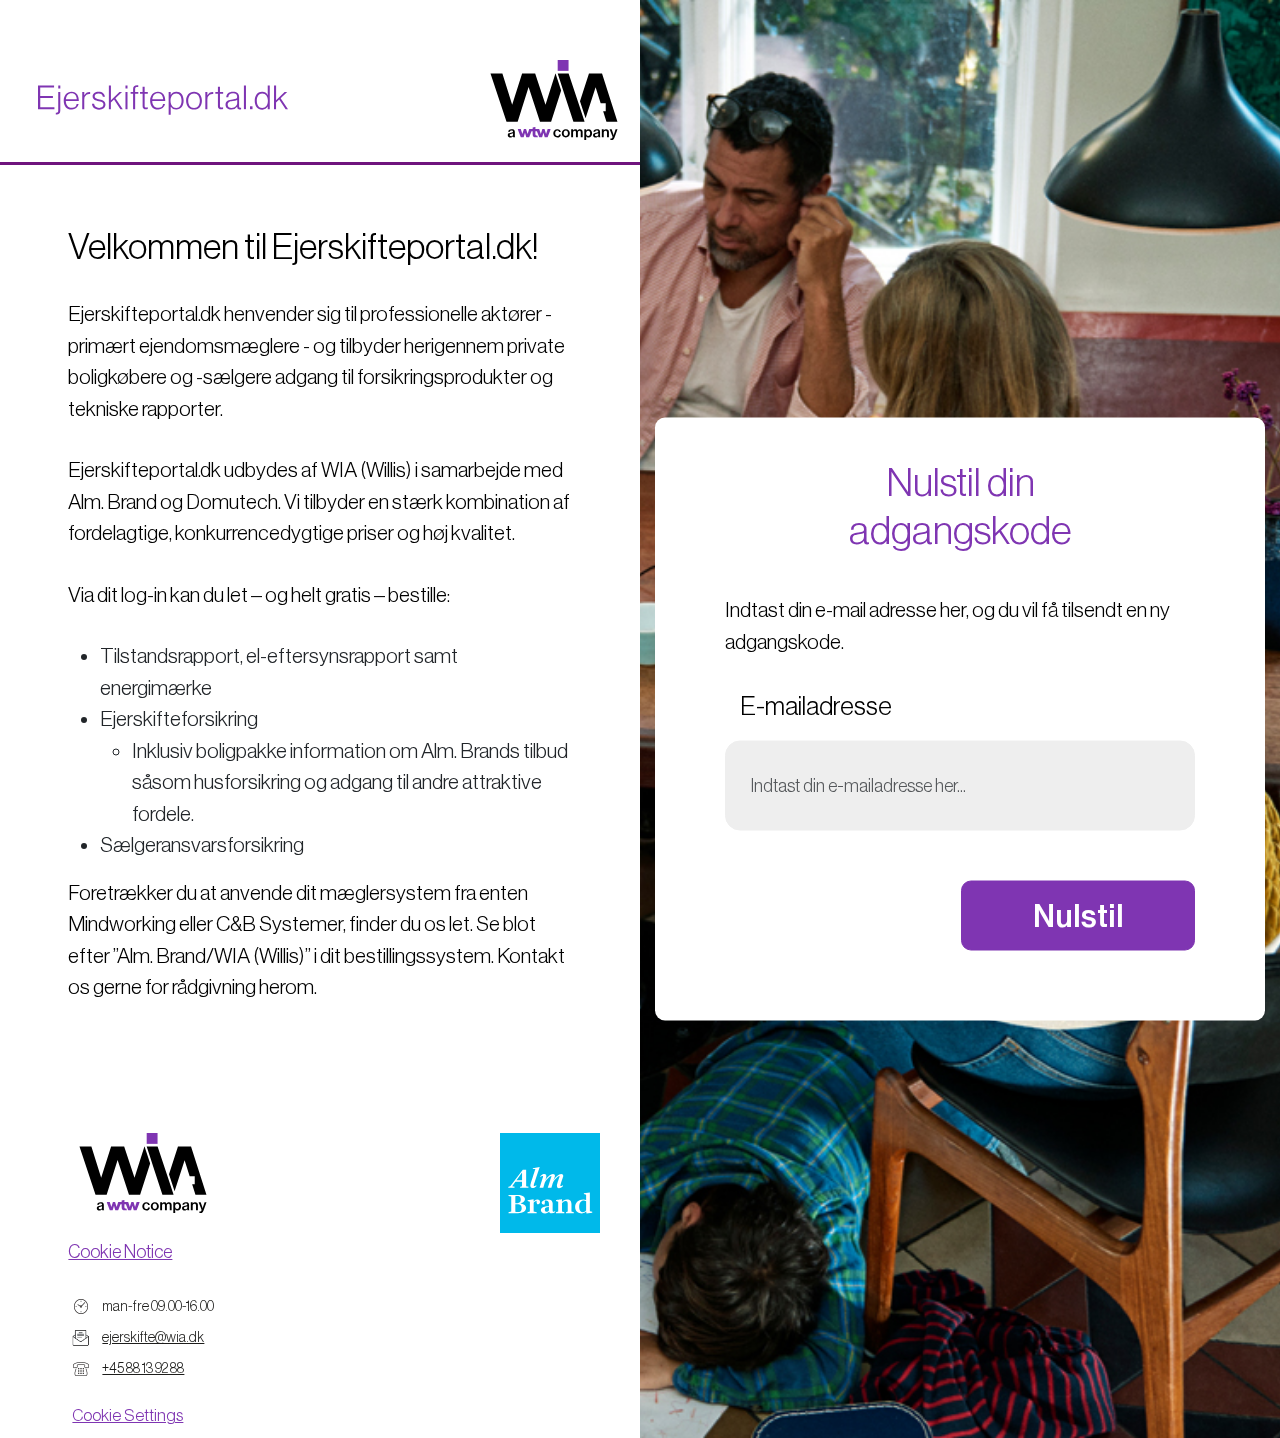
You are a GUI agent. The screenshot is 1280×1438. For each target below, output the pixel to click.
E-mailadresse (816, 706)
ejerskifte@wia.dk (153, 1337)
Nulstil (1078, 915)
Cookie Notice (120, 1251)
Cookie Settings (127, 1415)
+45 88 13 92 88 (143, 1368)
